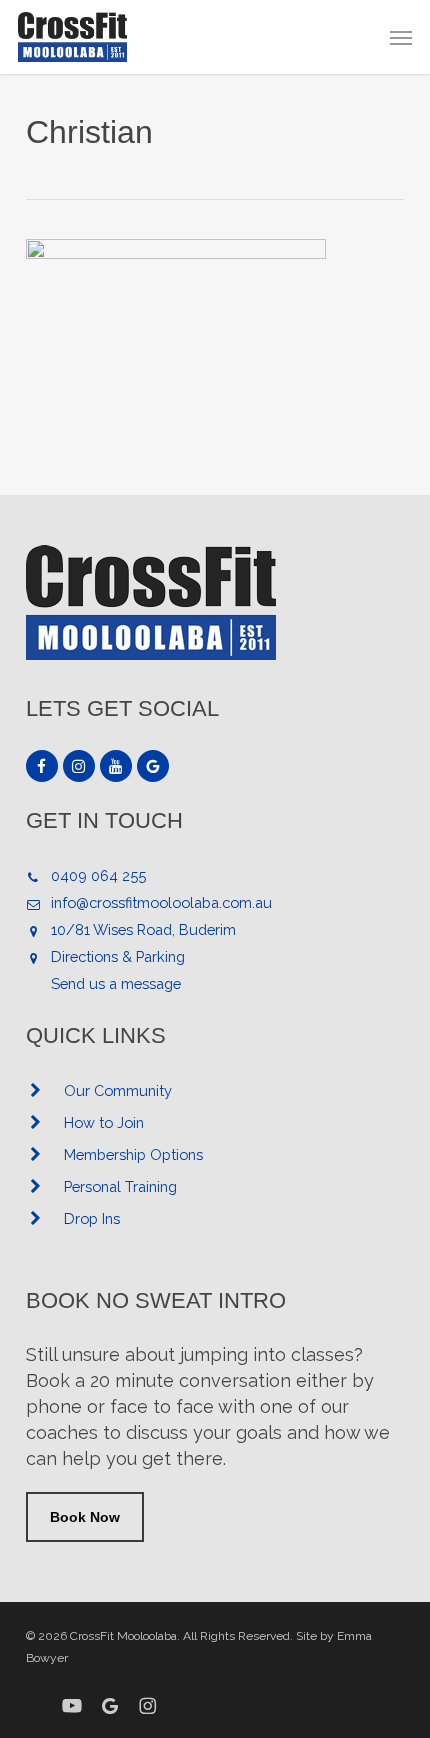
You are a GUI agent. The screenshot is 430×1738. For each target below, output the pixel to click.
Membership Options (133, 1154)
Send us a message (116, 983)
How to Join (104, 1122)
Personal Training (120, 1186)
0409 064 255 (98, 875)
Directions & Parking (118, 956)
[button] (401, 37)
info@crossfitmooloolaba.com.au (161, 902)
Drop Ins (92, 1218)
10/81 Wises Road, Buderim (143, 929)
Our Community (118, 1090)
